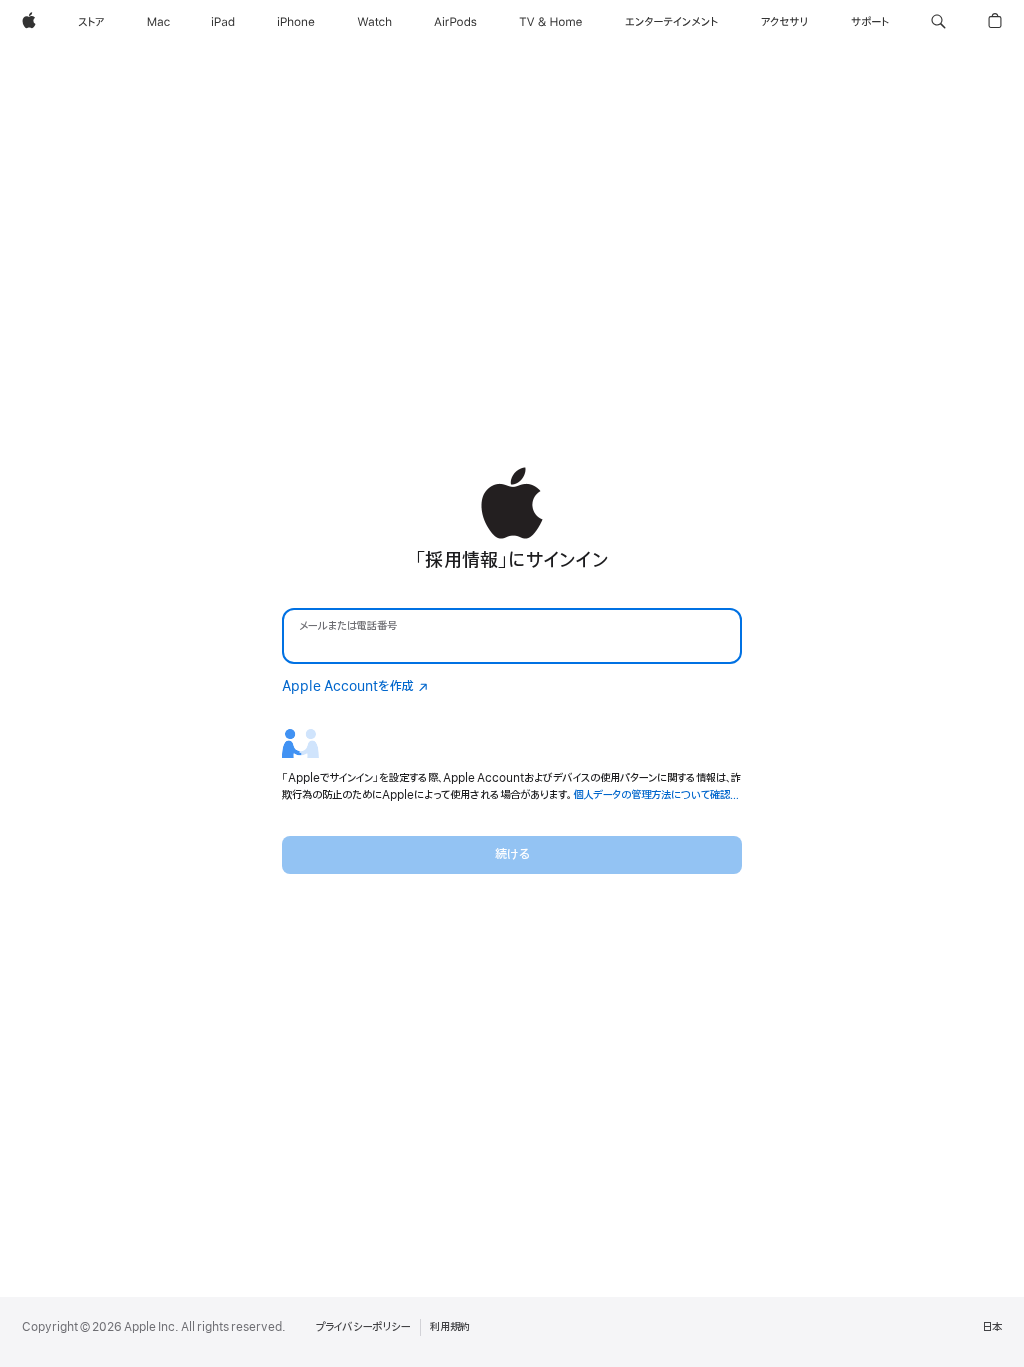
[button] (938, 22)
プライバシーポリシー (363, 1327)
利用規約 (450, 1327)
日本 (992, 1327)
